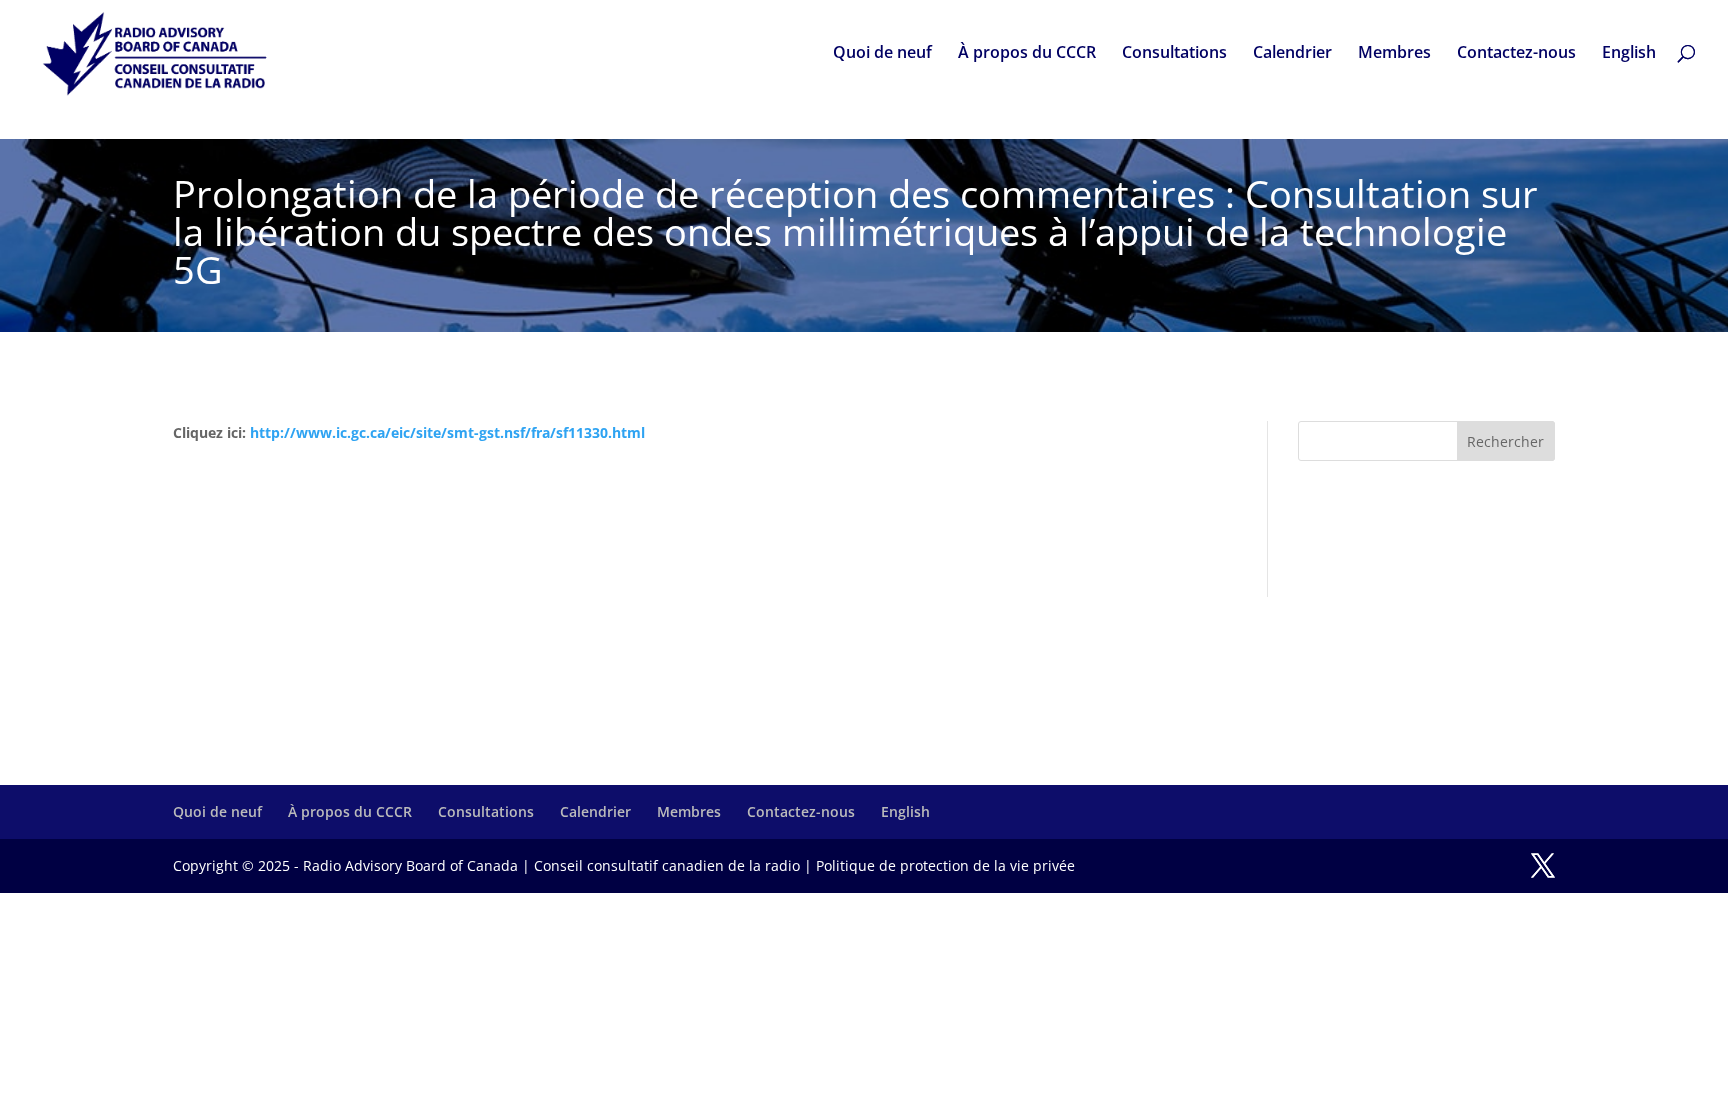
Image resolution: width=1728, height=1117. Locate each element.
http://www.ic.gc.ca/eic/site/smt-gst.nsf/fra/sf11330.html (447, 432)
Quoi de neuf (882, 54)
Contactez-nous (1516, 54)
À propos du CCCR (1027, 54)
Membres (1394, 54)
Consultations (1174, 54)
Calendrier (1292, 54)
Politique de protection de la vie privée (945, 865)
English (1629, 54)
